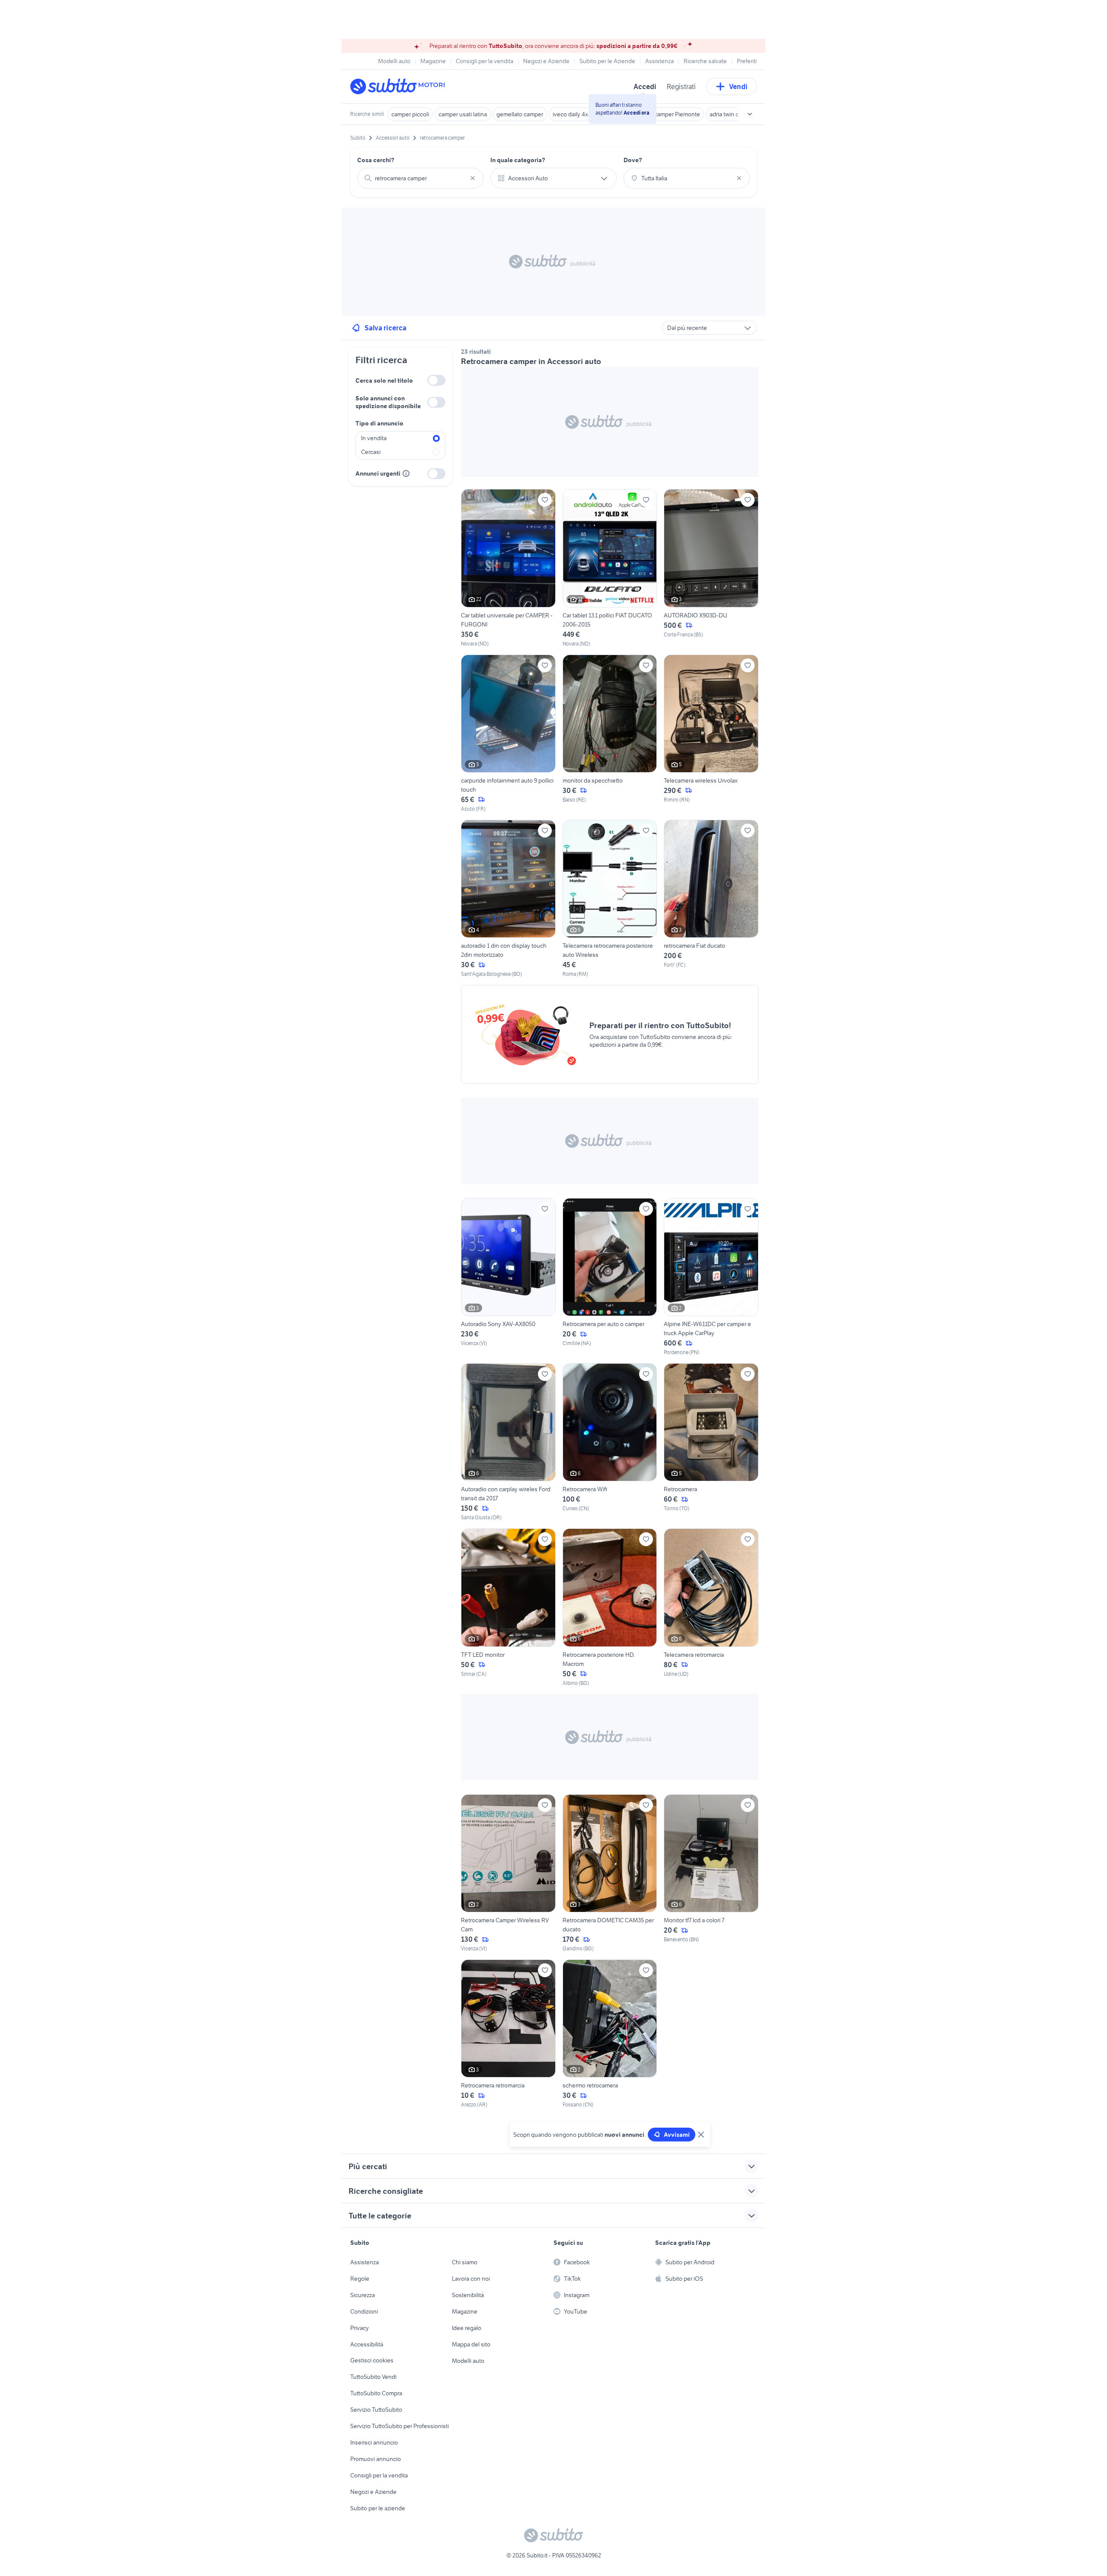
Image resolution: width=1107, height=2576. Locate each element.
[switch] (436, 380)
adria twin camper (732, 114)
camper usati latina (463, 114)
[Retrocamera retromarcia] (508, 2034)
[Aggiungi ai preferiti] (545, 500)
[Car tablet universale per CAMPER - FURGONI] (508, 568)
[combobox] (420, 178)
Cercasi (371, 452)
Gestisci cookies (372, 2360)
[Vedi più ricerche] (750, 114)
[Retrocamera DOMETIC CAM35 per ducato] (610, 1873)
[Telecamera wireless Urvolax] (711, 734)
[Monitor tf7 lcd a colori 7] (711, 1873)
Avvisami (677, 2135)
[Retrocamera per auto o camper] (610, 1277)
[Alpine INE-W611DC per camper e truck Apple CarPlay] (711, 1277)
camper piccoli (410, 114)
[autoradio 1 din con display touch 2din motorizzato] (508, 899)
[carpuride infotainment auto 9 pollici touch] (508, 734)
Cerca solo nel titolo (384, 380)
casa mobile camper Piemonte (661, 114)
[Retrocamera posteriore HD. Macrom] (610, 1608)
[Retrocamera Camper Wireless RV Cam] (508, 1873)
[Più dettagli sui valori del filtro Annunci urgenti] (406, 473)
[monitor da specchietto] (610, 734)
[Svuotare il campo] (473, 178)
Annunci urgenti (378, 473)
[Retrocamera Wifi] (610, 1442)
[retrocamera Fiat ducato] (711, 899)
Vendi (738, 86)
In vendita (374, 438)
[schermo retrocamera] (610, 2034)
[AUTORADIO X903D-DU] (711, 568)
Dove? (633, 160)
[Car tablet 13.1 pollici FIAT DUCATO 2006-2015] (610, 568)
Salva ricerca (386, 328)
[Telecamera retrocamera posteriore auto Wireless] (610, 899)
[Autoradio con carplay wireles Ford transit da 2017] (508, 1442)
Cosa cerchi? (376, 160)
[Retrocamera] (711, 1442)
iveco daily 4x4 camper (582, 114)
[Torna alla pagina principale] (400, 86)
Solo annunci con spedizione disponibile (388, 402)
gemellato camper (520, 114)
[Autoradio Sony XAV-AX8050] (508, 1277)
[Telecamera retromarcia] (711, 1608)
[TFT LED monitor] (508, 1608)
